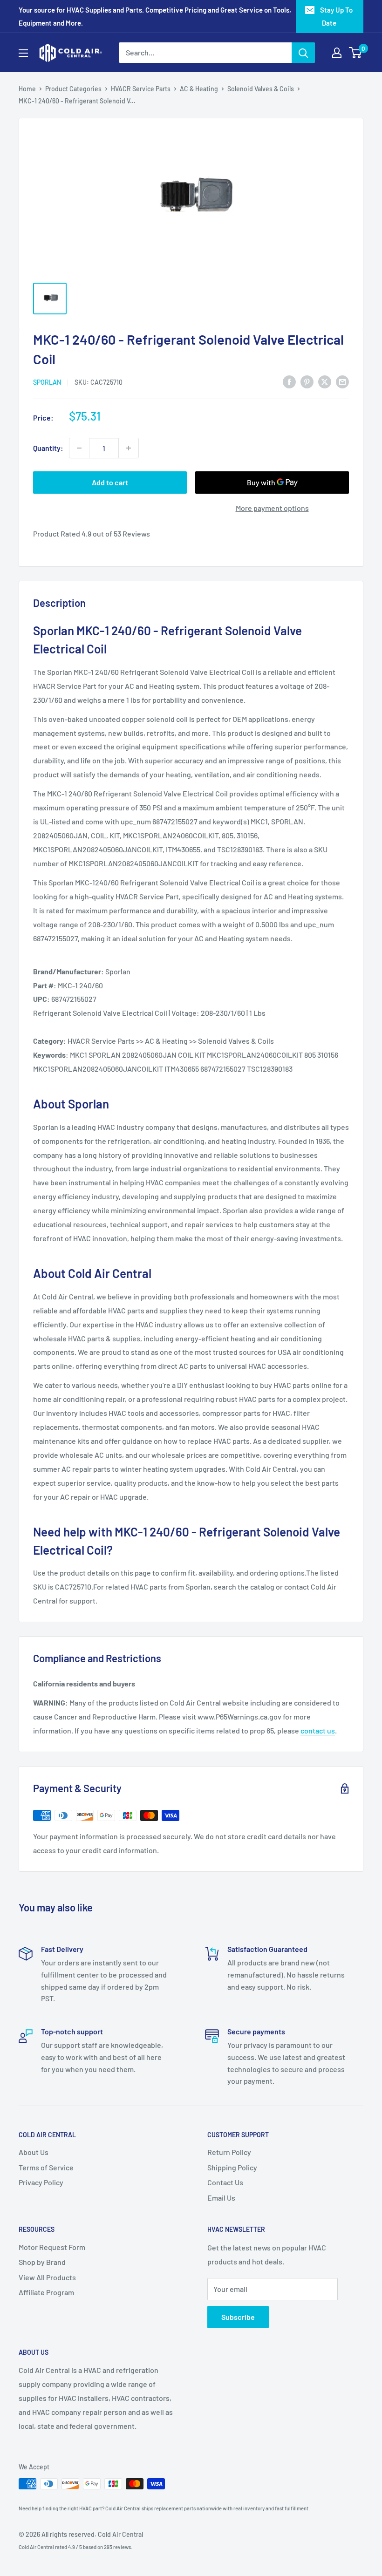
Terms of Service (46, 2167)
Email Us (221, 2198)
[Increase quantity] (129, 448)
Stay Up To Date (336, 16)
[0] (356, 53)
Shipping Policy (232, 2167)
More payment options (272, 508)
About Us (34, 2152)
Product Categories (73, 89)
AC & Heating (199, 89)
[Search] (303, 53)
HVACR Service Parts (141, 89)
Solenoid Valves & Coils (261, 89)
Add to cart (110, 482)
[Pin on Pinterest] (307, 381)
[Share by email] (342, 381)
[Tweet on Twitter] (325, 381)
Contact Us (225, 2182)
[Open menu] (23, 53)
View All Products (47, 2277)
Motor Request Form (52, 2247)
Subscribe (238, 2317)
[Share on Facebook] (289, 381)
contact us (318, 1730)
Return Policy (229, 2152)
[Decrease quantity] (79, 448)
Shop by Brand (42, 2262)
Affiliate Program (46, 2292)
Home (27, 89)
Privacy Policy (41, 2182)
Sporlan (47, 382)
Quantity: (48, 448)
